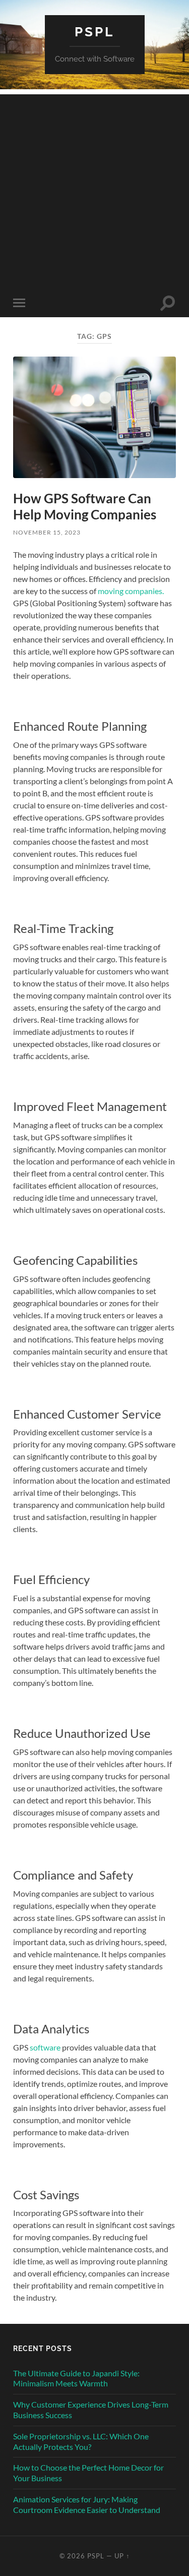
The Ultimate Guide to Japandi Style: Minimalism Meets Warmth (76, 2378)
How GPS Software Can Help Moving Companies (85, 506)
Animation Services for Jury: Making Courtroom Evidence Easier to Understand (87, 2504)
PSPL (94, 32)
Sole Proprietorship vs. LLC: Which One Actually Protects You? (81, 2441)
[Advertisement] (94, 189)
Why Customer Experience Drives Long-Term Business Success (91, 2410)
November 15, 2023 (47, 532)
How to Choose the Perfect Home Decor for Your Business (88, 2473)
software (45, 2047)
